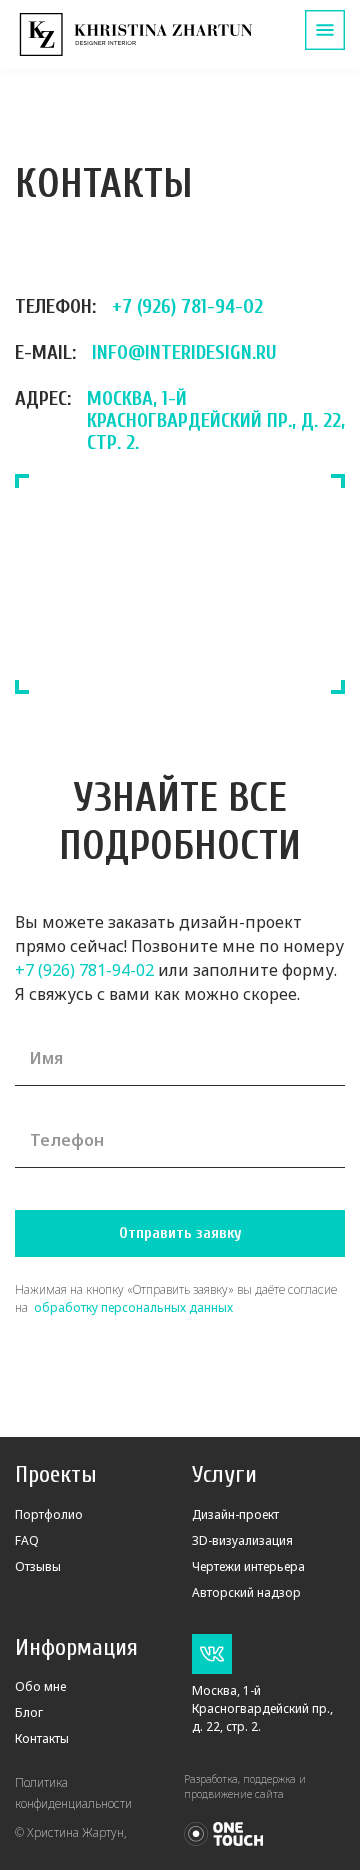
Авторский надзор (246, 1592)
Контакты (42, 1738)
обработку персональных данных (132, 1307)
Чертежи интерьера (248, 1566)
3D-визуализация (242, 1540)
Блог (29, 1712)
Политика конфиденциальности (73, 1793)
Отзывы (38, 1566)
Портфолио (49, 1514)
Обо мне (40, 1686)
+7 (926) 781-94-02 (84, 970)
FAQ (27, 1540)
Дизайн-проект (235, 1514)
